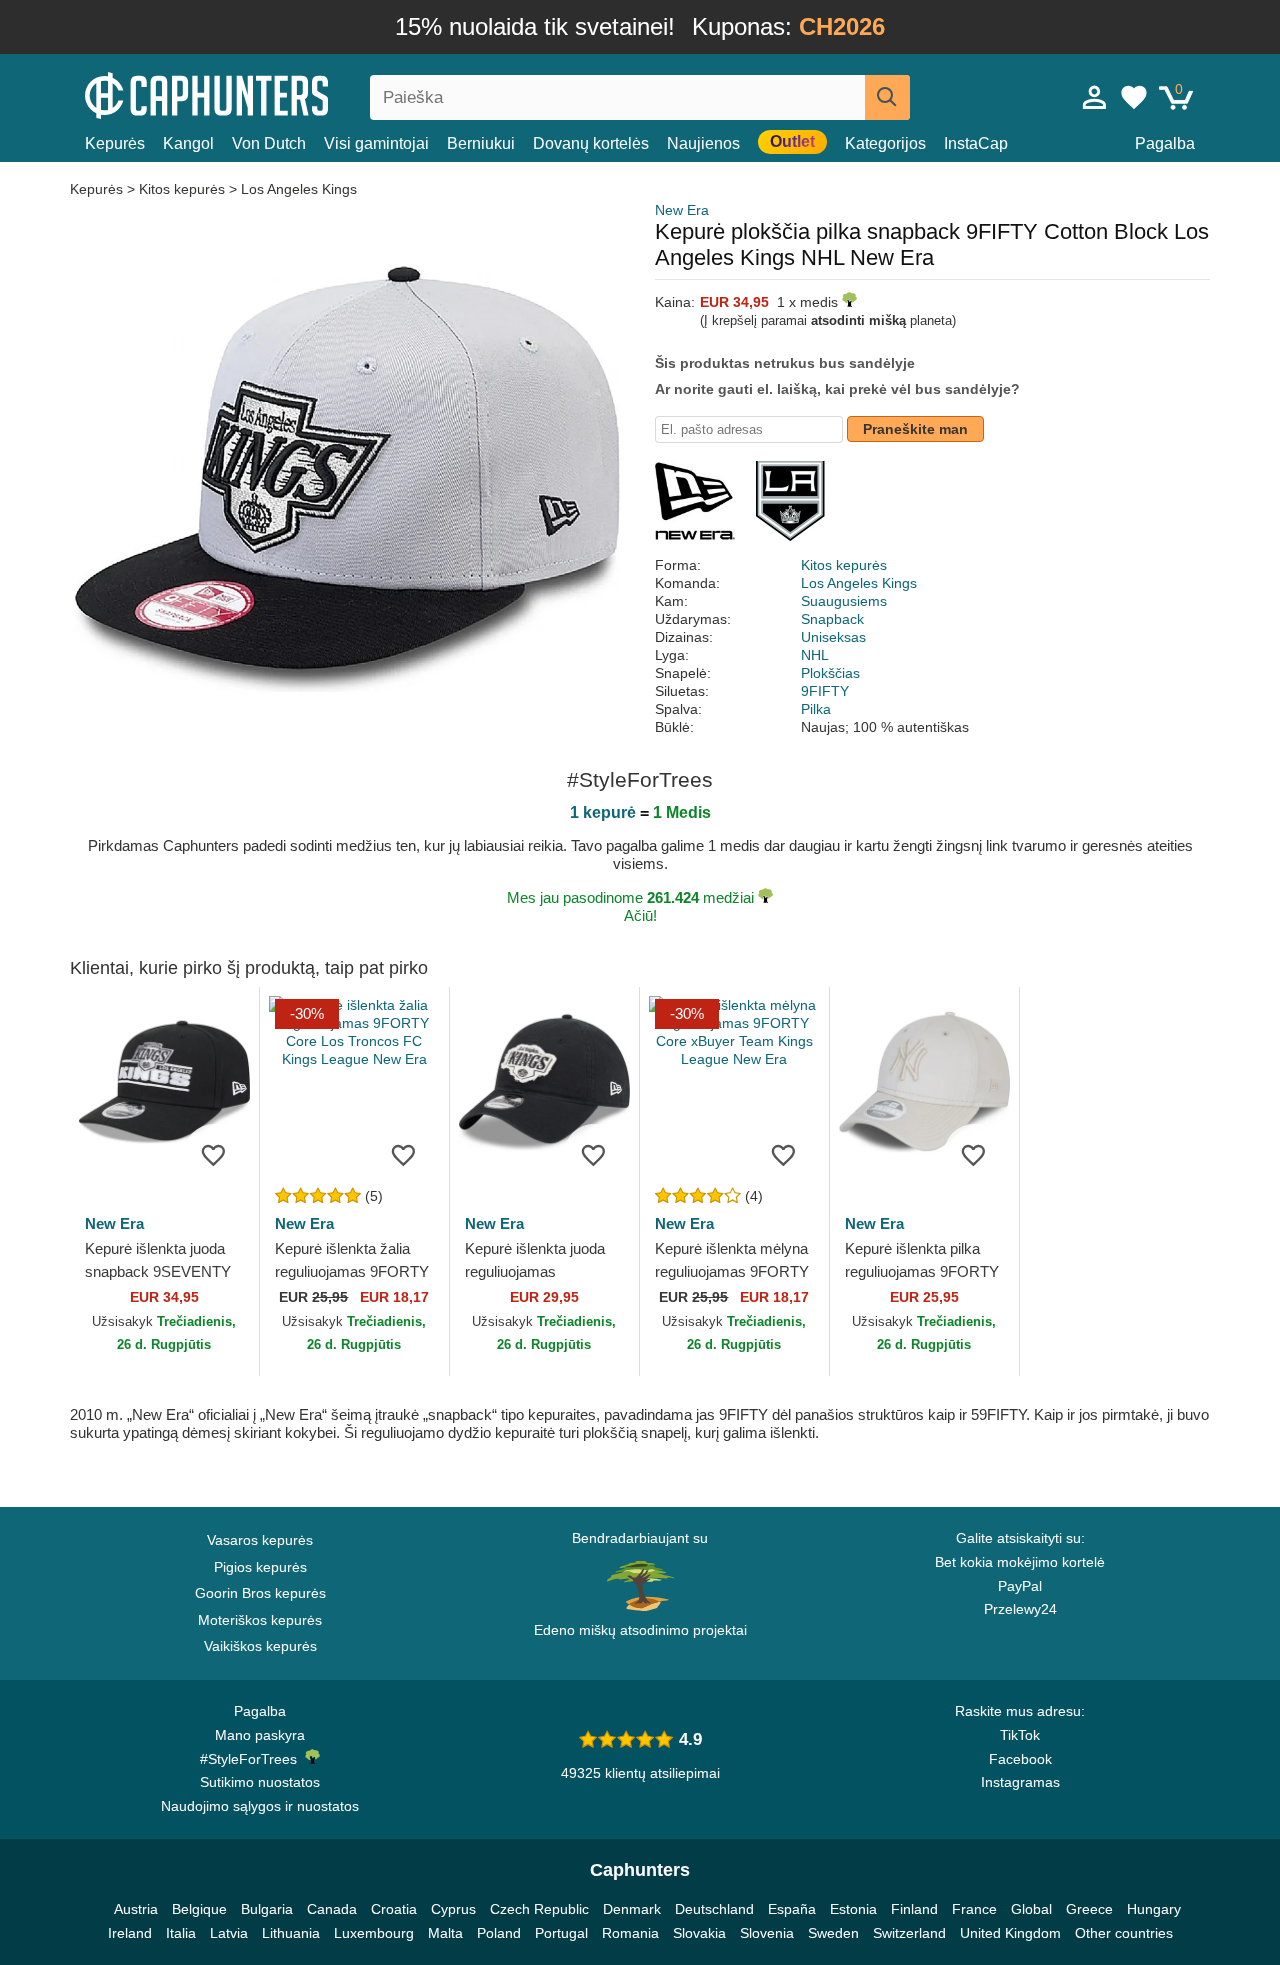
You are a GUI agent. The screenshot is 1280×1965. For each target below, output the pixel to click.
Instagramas (1020, 1782)
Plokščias (830, 673)
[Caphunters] (260, 93)
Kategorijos (885, 143)
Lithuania (291, 1933)
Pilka (816, 709)
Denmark (632, 1909)
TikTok (1020, 1735)
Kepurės (115, 143)
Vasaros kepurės (260, 1540)
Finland (914, 1909)
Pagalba (1165, 143)
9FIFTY (825, 691)
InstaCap (976, 143)
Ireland (130, 1933)
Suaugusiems (844, 601)
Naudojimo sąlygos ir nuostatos (260, 1806)
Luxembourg (374, 1933)
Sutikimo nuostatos (260, 1782)
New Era (682, 210)
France (974, 1909)
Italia (181, 1933)
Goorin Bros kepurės (260, 1593)
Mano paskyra (260, 1735)
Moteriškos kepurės (260, 1620)
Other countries (1124, 1933)
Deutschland (714, 1909)
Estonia (853, 1909)
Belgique (199, 1909)
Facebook (1020, 1759)
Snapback (832, 619)
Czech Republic (539, 1909)
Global (1031, 1909)
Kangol (188, 143)
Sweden (833, 1933)
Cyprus (453, 1909)
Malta (445, 1933)
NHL (815, 655)
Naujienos (703, 143)
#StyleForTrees (252, 1759)
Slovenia (767, 1933)
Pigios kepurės (260, 1567)
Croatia (394, 1909)
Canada (332, 1909)
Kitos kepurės (182, 189)
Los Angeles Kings (299, 189)
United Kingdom (1010, 1933)
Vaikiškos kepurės (260, 1646)
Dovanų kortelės (591, 143)
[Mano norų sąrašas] (1134, 97)
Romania (630, 1933)
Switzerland (909, 1933)
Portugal (561, 1933)
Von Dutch (269, 143)
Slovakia (699, 1933)
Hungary (1154, 1909)
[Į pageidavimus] (214, 1154)
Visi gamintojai (376, 143)
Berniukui (481, 143)
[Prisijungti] (1095, 97)
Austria (136, 1909)
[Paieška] (887, 97)
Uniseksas (833, 637)
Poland (499, 1933)
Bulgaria (267, 1909)
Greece (1089, 1909)
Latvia (229, 1933)
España (792, 1909)
